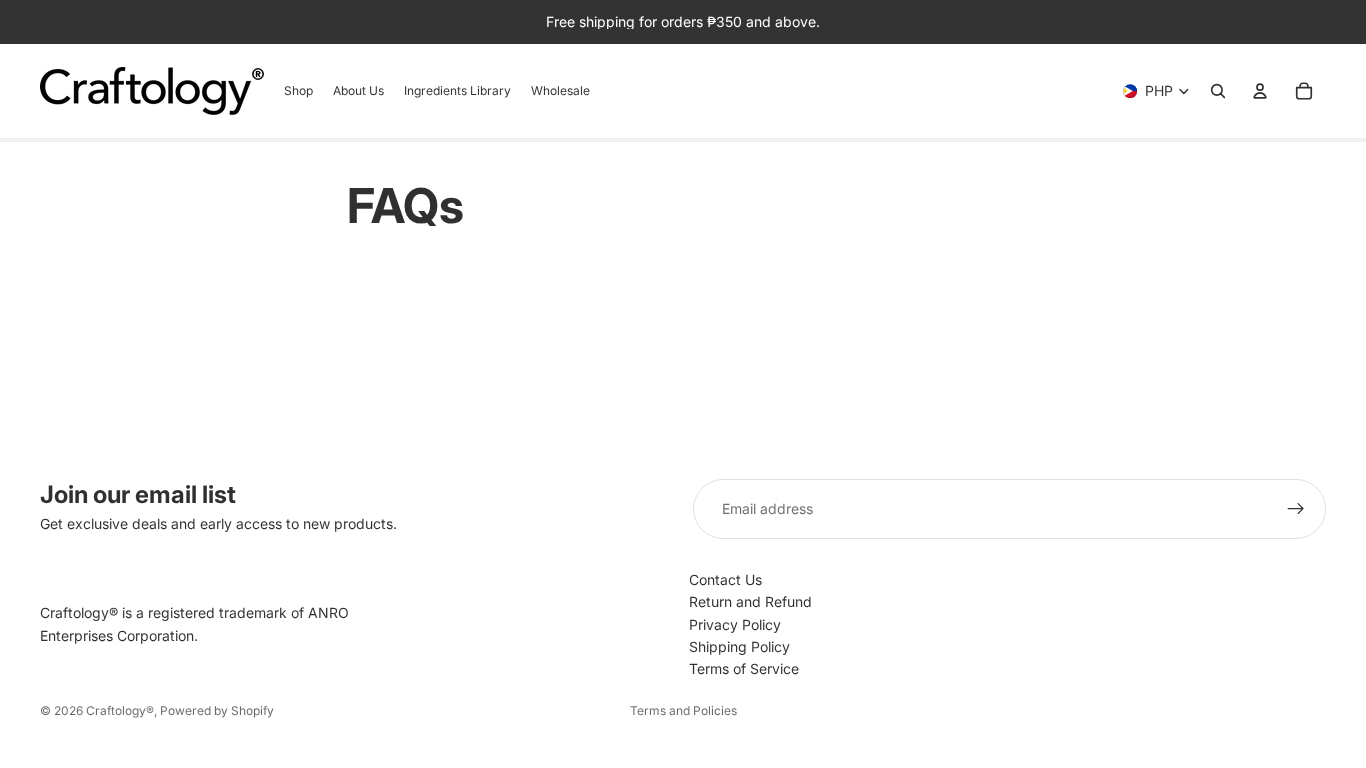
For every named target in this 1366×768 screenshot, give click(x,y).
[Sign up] (1296, 509)
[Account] (1260, 91)
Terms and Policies (683, 710)
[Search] (1218, 91)
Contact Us (725, 579)
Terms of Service (744, 668)
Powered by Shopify (217, 710)
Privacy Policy (735, 624)
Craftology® (120, 710)
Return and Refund (750, 601)
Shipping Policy (739, 646)
